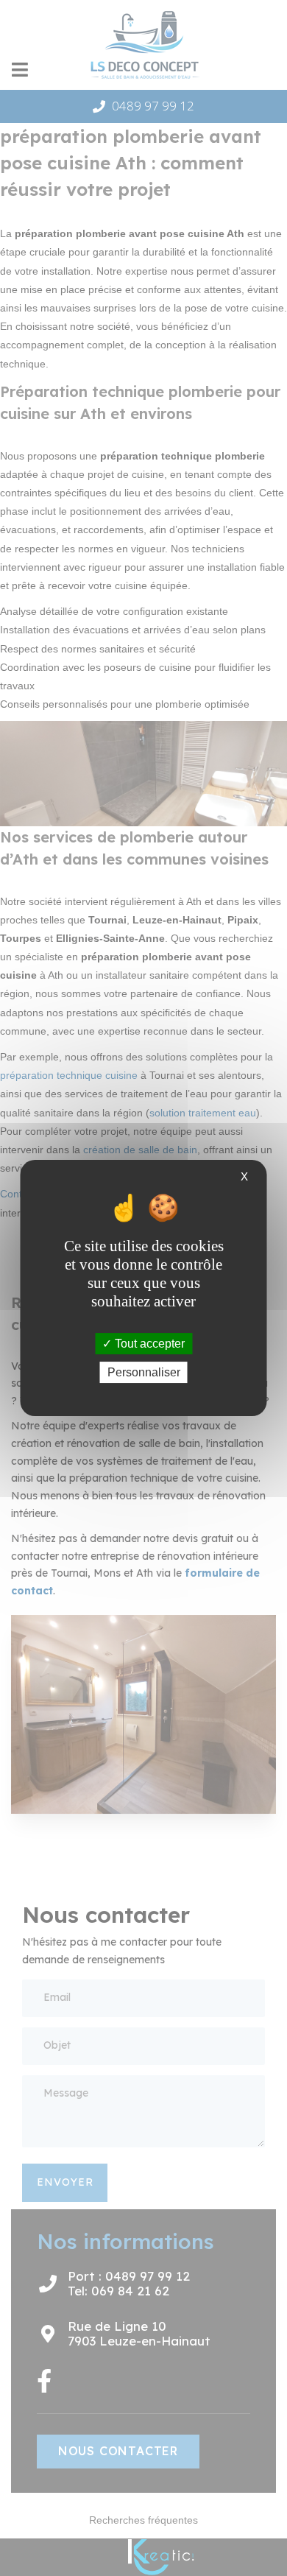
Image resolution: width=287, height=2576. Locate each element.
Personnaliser (144, 1372)
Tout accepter (148, 1344)
